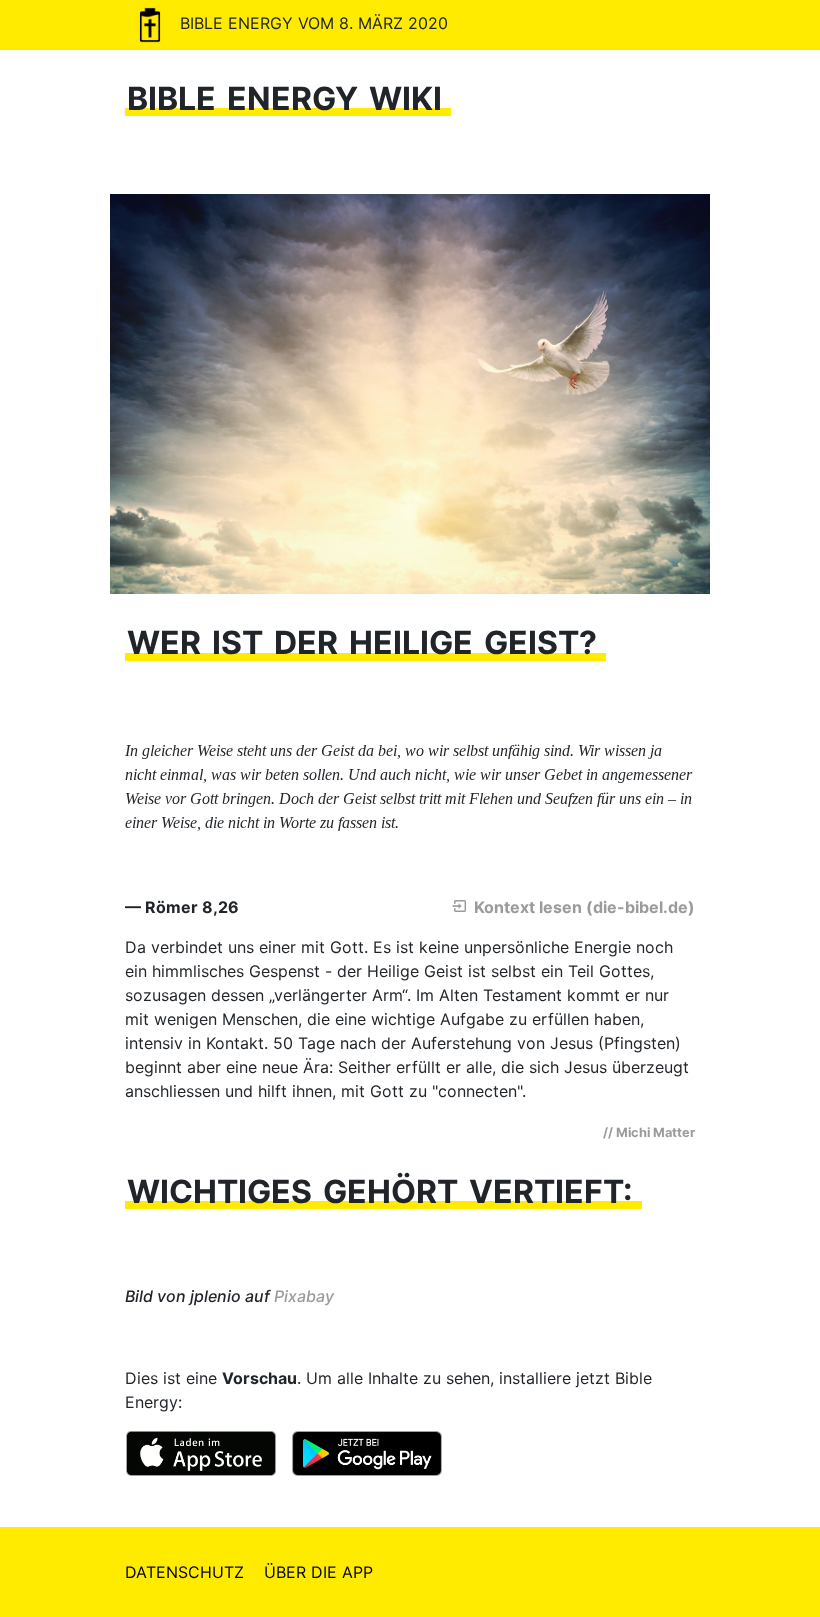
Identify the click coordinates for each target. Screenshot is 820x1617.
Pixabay (304, 1296)
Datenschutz (184, 1572)
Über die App (318, 1572)
